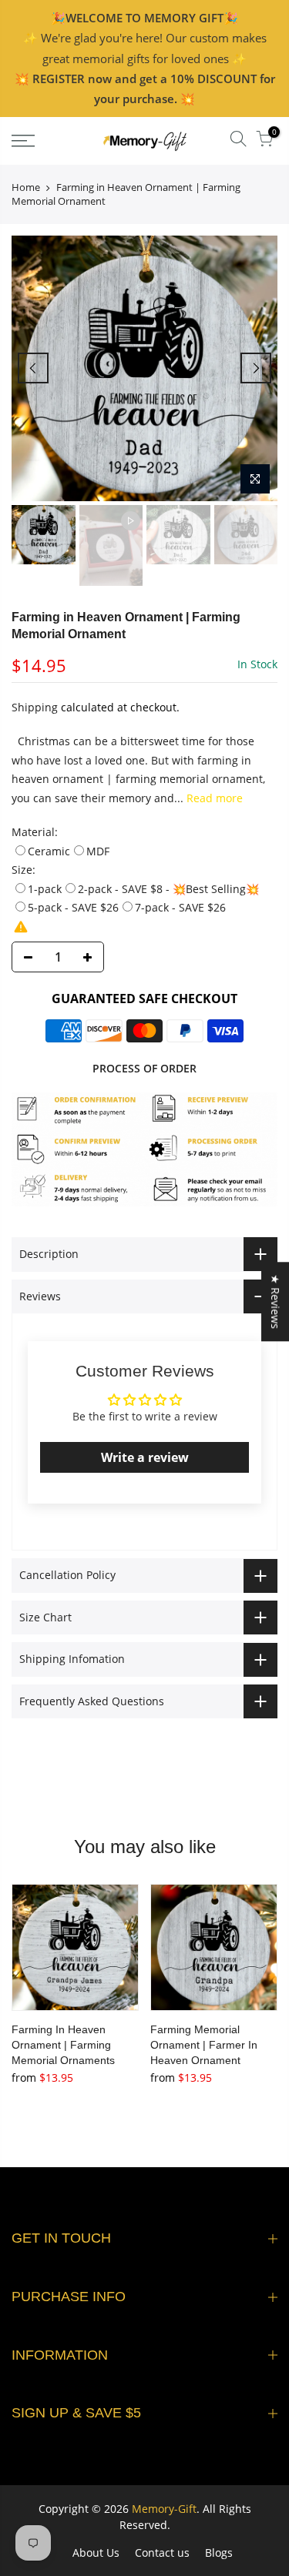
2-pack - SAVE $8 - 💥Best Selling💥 (168, 889)
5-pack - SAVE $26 (73, 907)
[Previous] (33, 368)
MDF (98, 851)
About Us (96, 2553)
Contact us (162, 2553)
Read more (213, 798)
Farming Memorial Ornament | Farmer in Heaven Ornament (204, 2045)
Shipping (35, 707)
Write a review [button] (145, 1457)
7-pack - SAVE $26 (180, 907)
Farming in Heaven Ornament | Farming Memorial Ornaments (63, 2045)
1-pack (45, 889)
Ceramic (49, 851)
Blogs (219, 2553)
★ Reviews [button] (276, 1301)
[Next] (256, 368)
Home (26, 187)
